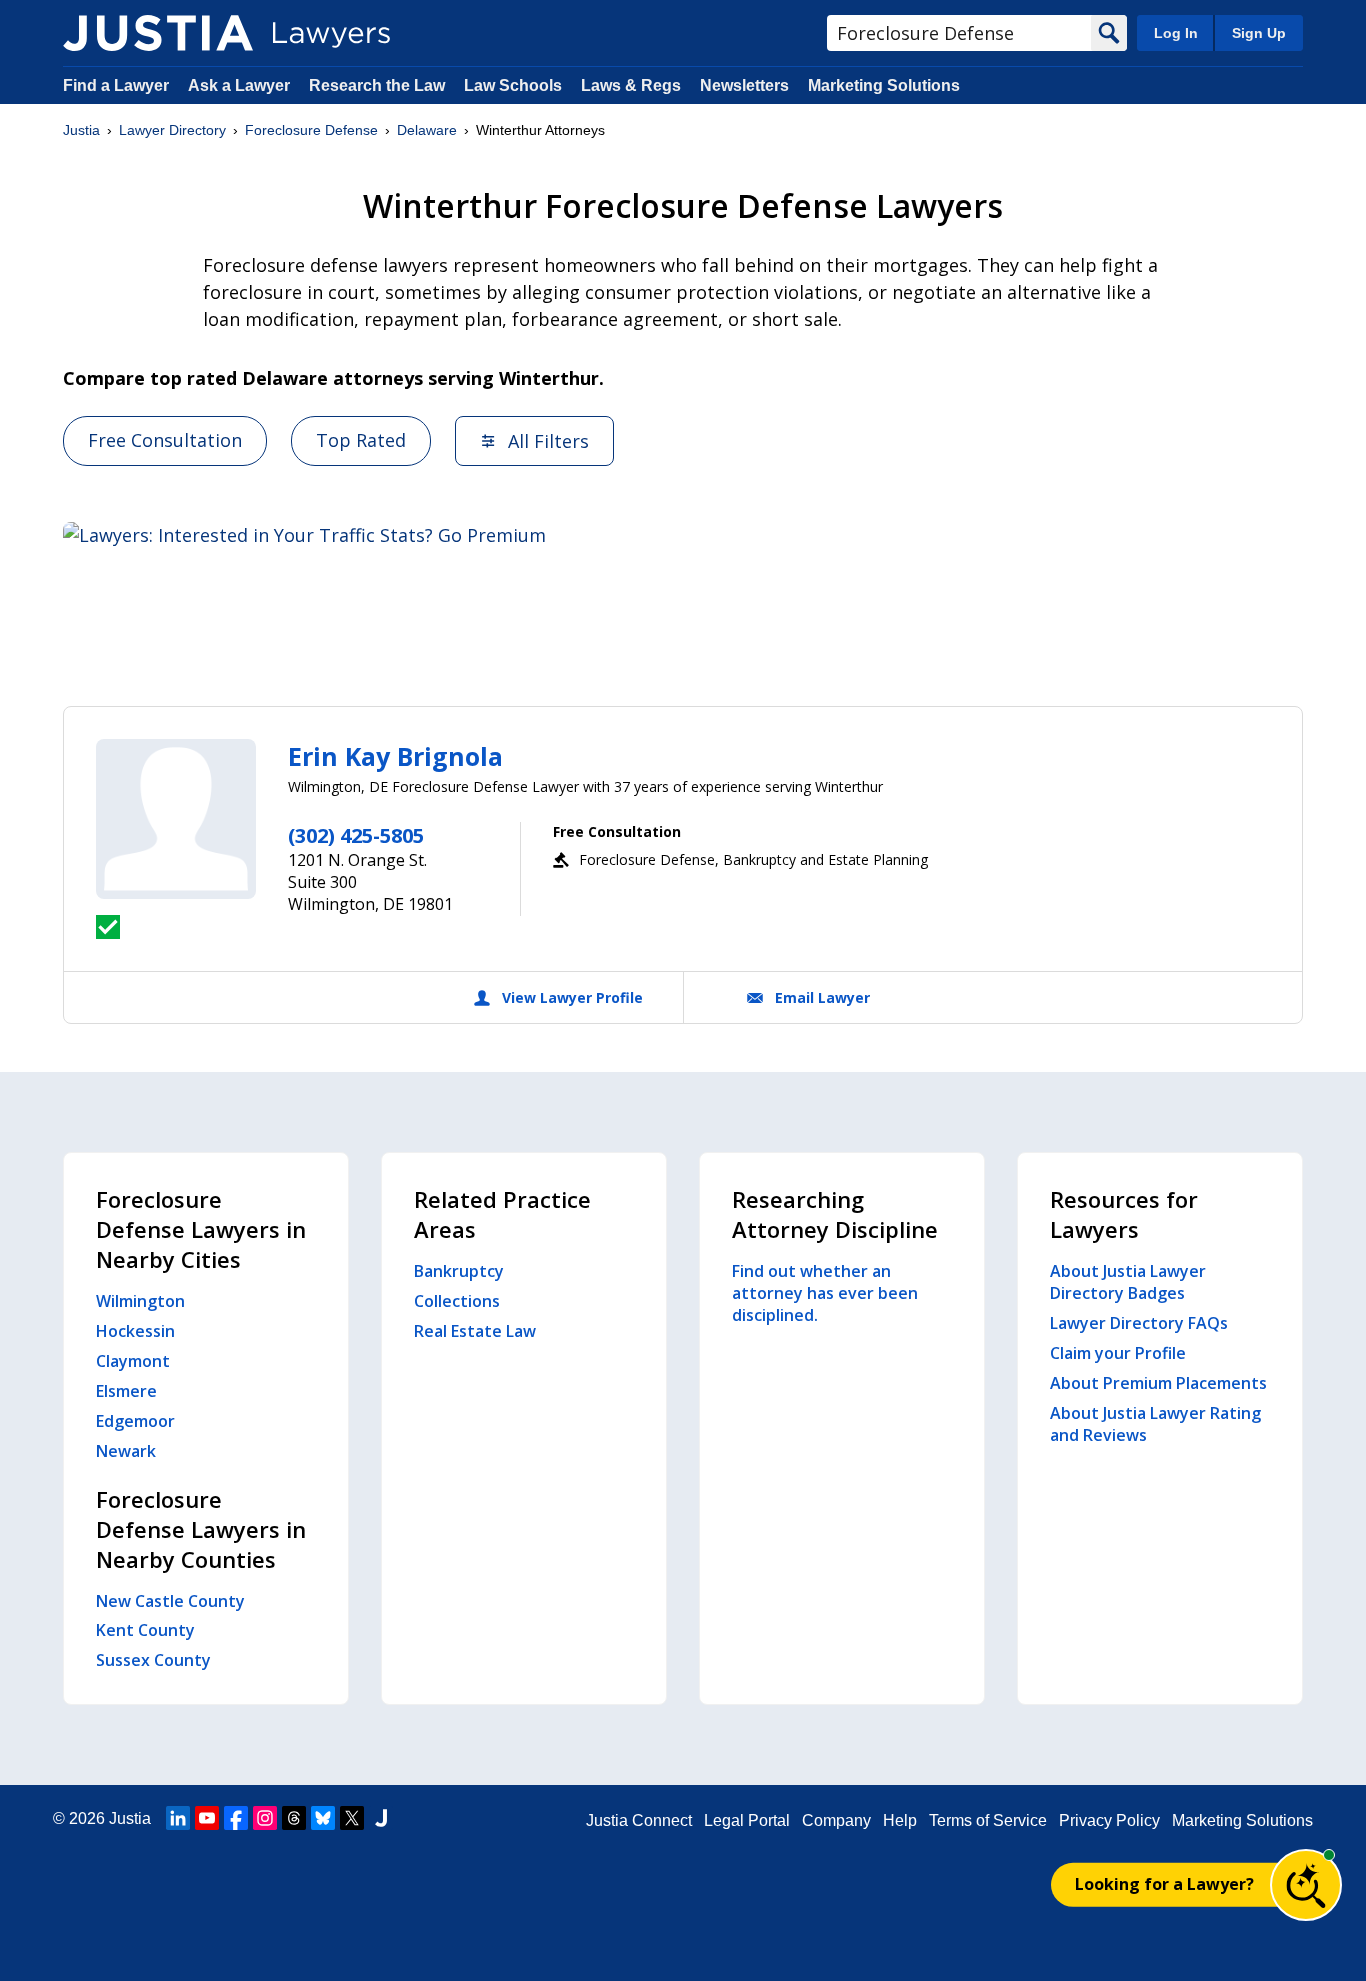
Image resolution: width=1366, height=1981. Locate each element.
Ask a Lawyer (241, 85)
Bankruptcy (459, 1271)
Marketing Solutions (884, 85)
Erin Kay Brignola (395, 756)
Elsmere (126, 1391)
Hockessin (135, 1331)
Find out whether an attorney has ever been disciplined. (825, 1293)
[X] (352, 1818)
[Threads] (294, 1818)
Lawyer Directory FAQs (1139, 1323)
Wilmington (140, 1301)
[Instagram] (265, 1818)
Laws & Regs (631, 85)
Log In (1176, 33)
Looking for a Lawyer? (1164, 1884)
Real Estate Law (475, 1331)
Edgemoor (135, 1421)
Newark (126, 1451)
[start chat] (1306, 1885)
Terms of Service (988, 1820)
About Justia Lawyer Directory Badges (1128, 1282)
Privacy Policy (1109, 1820)
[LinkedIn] (178, 1818)
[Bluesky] (323, 1818)
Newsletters (744, 85)
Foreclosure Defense (311, 130)
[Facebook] (236, 1818)
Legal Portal (747, 1820)
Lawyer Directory (172, 130)
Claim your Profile (1118, 1353)
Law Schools (513, 85)
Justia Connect (639, 1820)
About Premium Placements (1158, 1383)
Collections (457, 1301)
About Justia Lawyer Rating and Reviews (1155, 1424)
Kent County (145, 1630)
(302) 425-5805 (356, 835)
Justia (81, 130)
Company (836, 1820)
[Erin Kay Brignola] (176, 819)
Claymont (133, 1361)
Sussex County (153, 1660)
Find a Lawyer (116, 85)
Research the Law (377, 85)
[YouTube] (207, 1818)
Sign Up (1259, 33)
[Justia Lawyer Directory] (158, 33)
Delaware (427, 130)
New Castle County (170, 1601)
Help (900, 1820)
